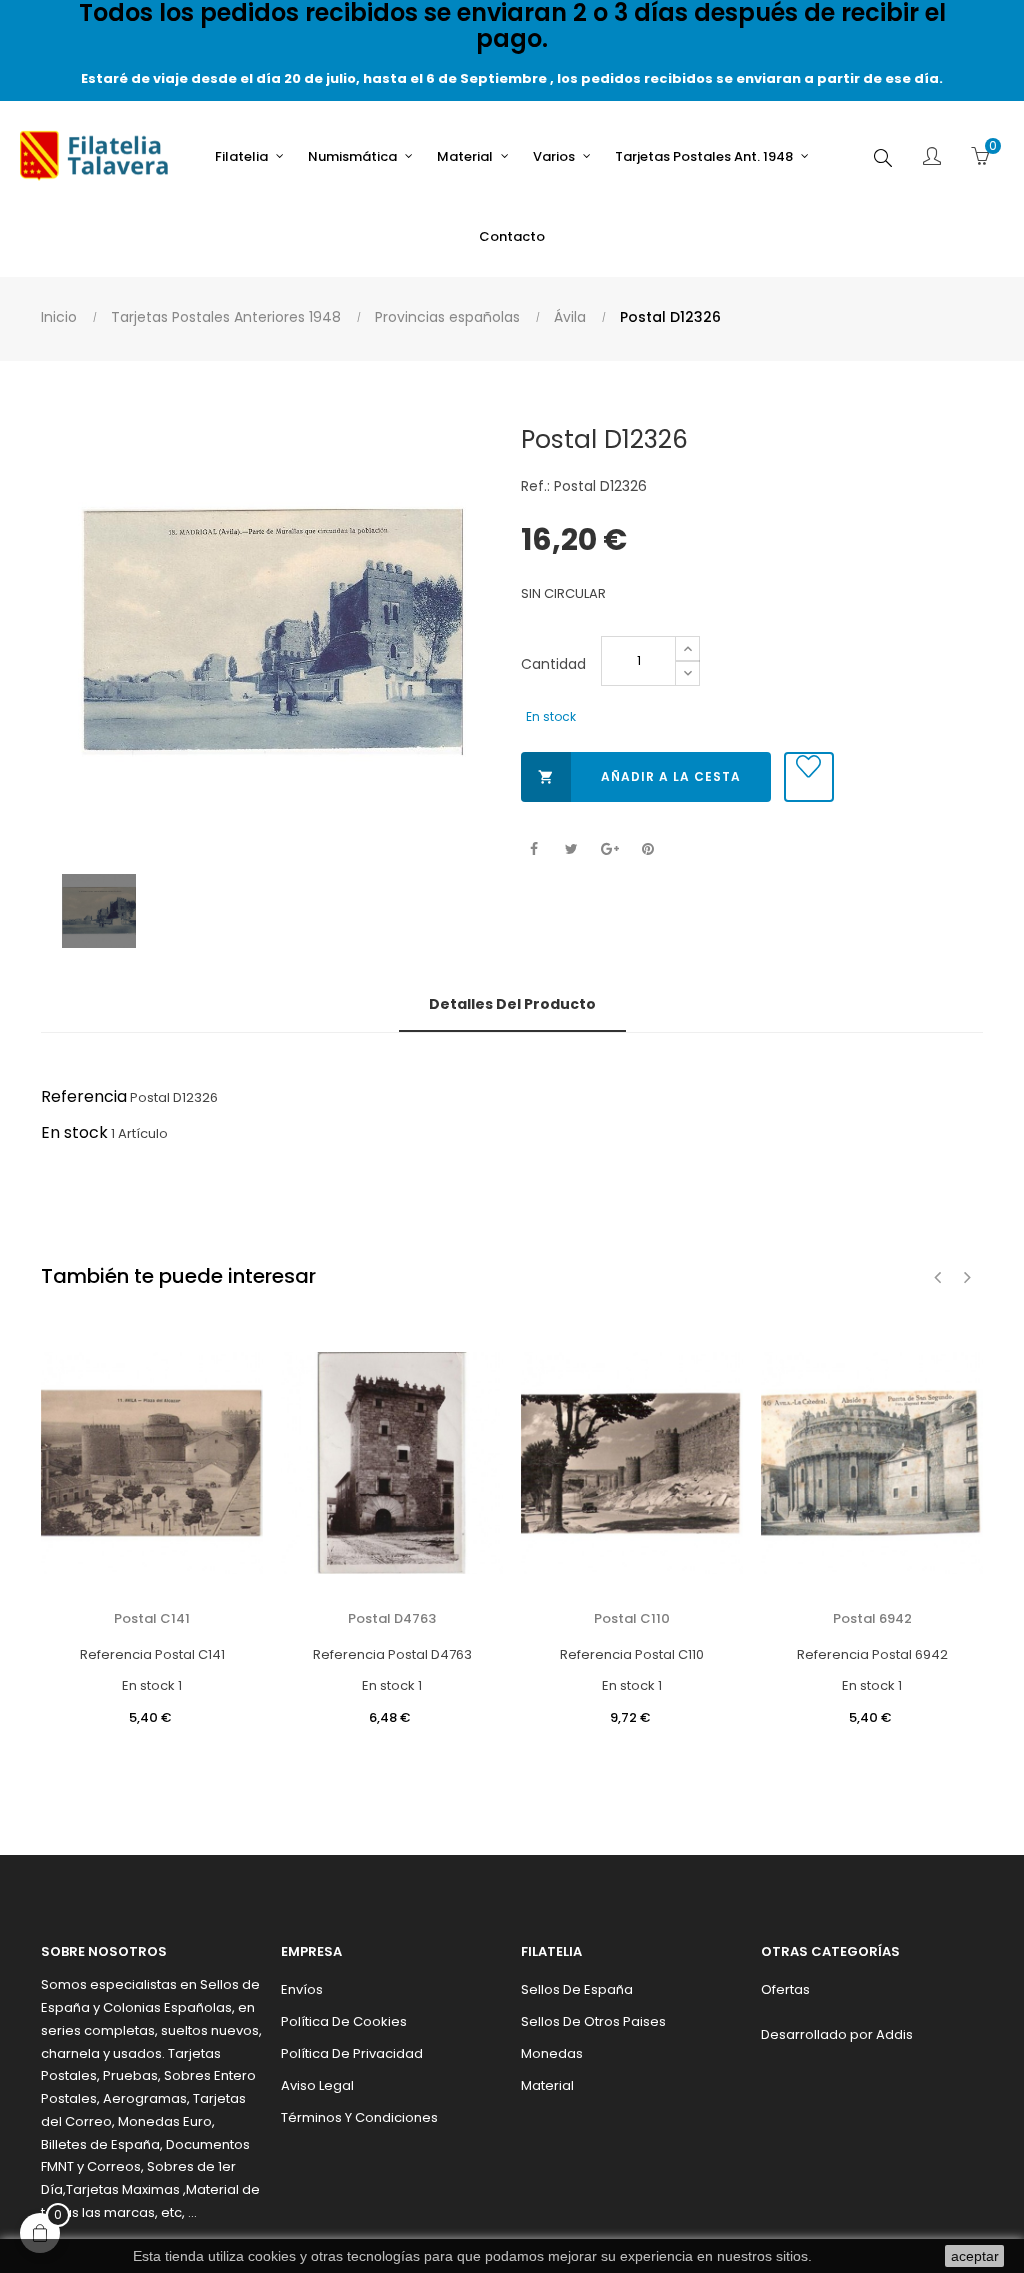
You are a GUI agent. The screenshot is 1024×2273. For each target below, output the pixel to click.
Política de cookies (344, 2021)
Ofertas (785, 1989)
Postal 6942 (872, 1618)
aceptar (975, 2256)
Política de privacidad (352, 2053)
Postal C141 (152, 1618)
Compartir (533, 849)
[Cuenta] (932, 158)
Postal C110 (632, 1618)
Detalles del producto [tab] (512, 1004)
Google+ (609, 849)
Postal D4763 (392, 1618)
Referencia (84, 1096)
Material (547, 2085)
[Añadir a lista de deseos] (809, 777)
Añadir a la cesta (639, 776)
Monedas (552, 2053)
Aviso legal (317, 2085)
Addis (894, 2034)
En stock (74, 1132)
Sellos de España (577, 1989)
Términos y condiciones (359, 2117)
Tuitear (571, 849)
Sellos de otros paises (593, 2021)
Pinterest (647, 849)
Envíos (302, 1989)
